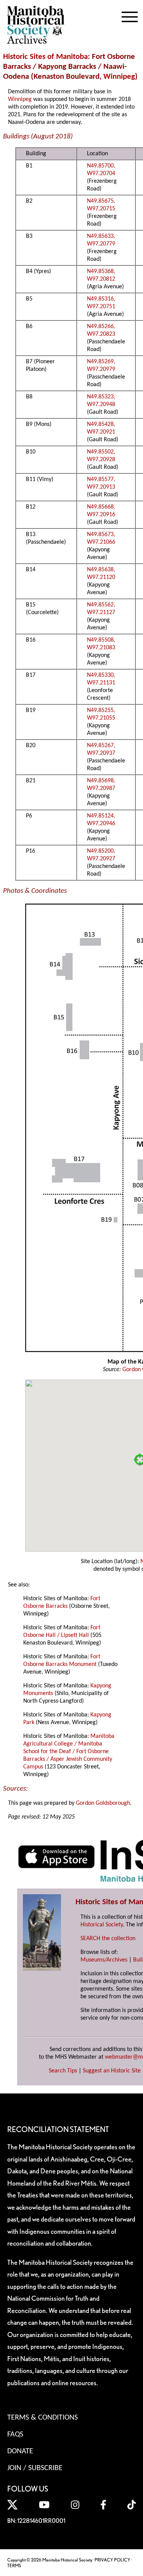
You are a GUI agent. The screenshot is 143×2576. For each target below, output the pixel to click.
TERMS (14, 2565)
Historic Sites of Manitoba (45, 57)
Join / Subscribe (35, 2468)
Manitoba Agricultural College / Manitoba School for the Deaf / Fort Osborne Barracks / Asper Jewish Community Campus (69, 1752)
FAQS (15, 2435)
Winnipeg (119, 77)
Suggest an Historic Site (112, 2071)
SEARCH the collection (108, 1939)
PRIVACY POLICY (112, 2560)
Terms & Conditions (43, 2418)
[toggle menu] (130, 15)
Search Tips (63, 2071)
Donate (20, 2451)
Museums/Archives (104, 1960)
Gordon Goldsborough (103, 1803)
